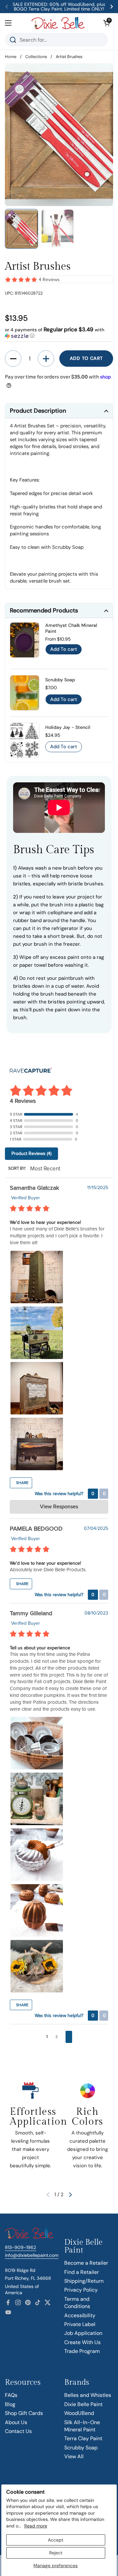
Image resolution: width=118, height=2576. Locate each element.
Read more (36, 2526)
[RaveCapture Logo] (31, 1071)
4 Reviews (49, 280)
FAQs (11, 2395)
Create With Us (82, 2342)
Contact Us (18, 2431)
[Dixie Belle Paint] (58, 23)
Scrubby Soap (81, 2448)
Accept (56, 2540)
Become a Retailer (86, 2263)
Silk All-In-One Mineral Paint (82, 2426)
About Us (16, 2422)
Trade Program (82, 2351)
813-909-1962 (20, 2247)
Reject (56, 2553)
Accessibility (80, 2315)
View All (74, 2456)
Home (11, 57)
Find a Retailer (82, 2272)
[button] (107, 23)
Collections (36, 57)
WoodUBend (79, 2413)
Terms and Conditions (77, 2303)
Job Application (83, 2333)
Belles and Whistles (88, 2395)
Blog (10, 2404)
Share (22, 1483)
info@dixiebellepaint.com (32, 2255)
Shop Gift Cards (24, 2413)
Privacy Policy (81, 2290)
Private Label (80, 2324)
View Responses (59, 1507)
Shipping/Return (84, 2281)
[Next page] (69, 2037)
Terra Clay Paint (83, 2438)
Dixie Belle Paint (83, 2404)
